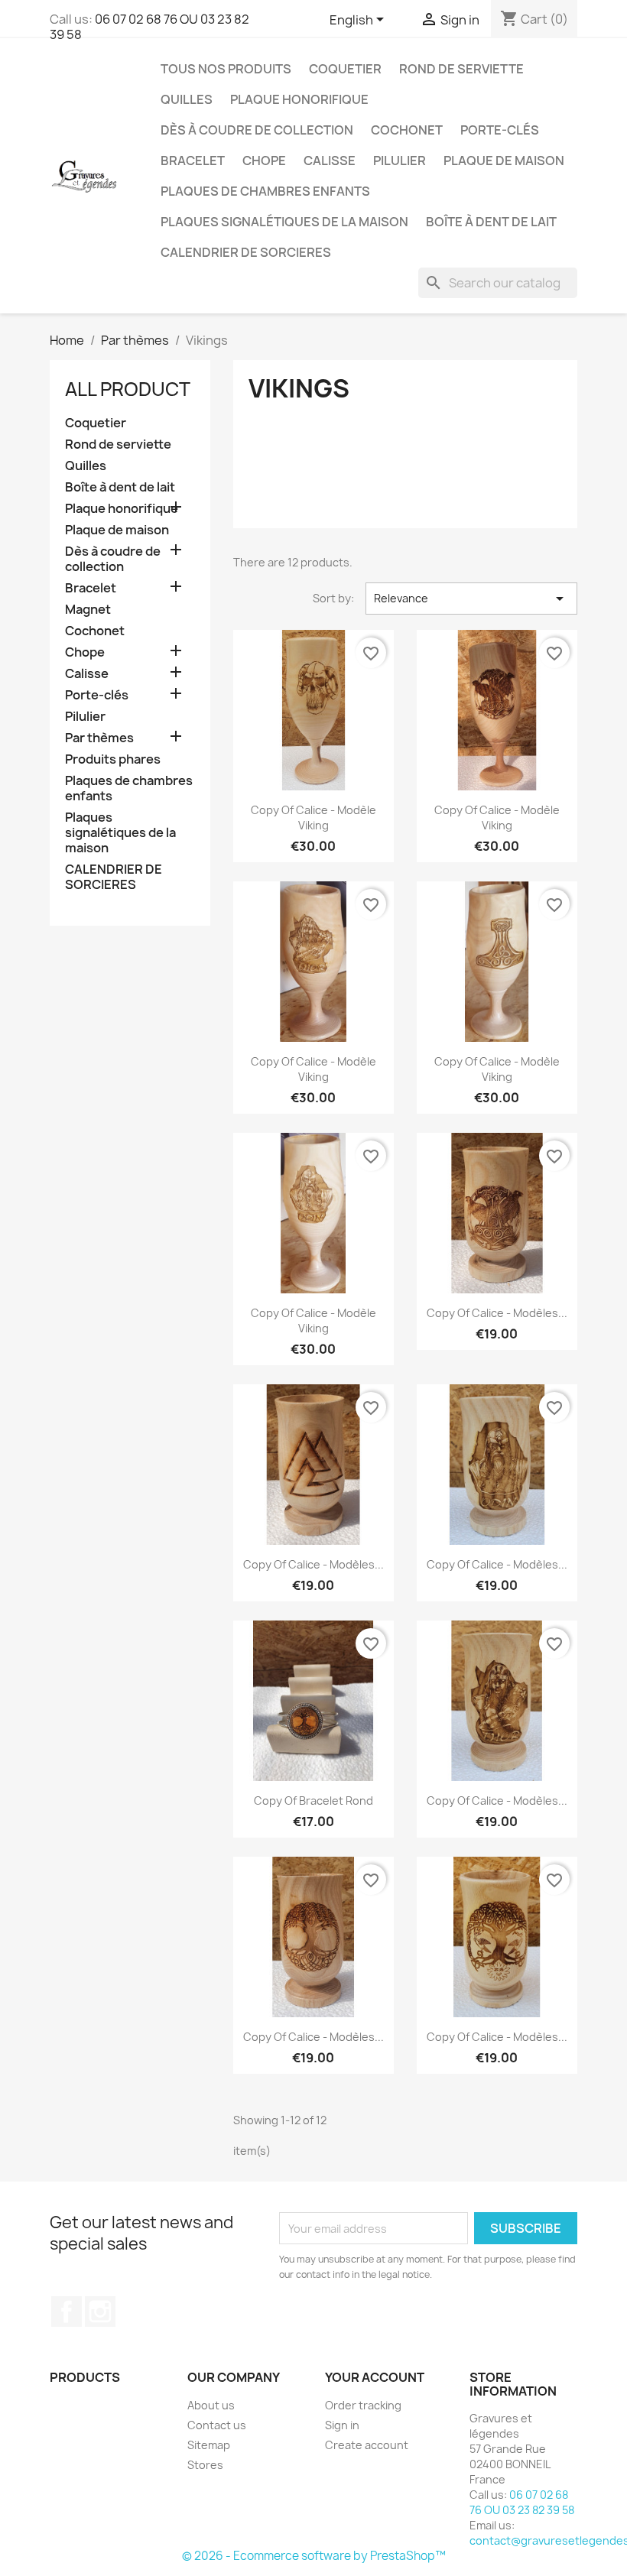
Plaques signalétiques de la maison (284, 222)
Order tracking (363, 2405)
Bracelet (193, 161)
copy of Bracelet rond (313, 1801)
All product (128, 389)
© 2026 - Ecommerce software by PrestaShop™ (314, 2556)
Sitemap (209, 2445)
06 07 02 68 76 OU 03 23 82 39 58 (149, 27)
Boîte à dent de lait (491, 222)
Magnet (88, 610)
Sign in (342, 2425)
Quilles (187, 99)
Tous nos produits (226, 69)
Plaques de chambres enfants (265, 191)
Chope (264, 161)
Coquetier (345, 69)
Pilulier (400, 161)
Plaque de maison (504, 161)
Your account (375, 2377)
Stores (205, 2465)
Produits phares (113, 759)
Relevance (471, 599)
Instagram (100, 2312)
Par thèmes (99, 738)
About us (211, 2405)
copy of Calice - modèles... (497, 1313)
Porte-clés (500, 130)
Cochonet (407, 130)
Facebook (67, 2312)
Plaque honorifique (299, 99)
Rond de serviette (461, 69)
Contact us (217, 2425)
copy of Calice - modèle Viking (313, 818)
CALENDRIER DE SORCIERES (246, 252)
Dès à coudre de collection (257, 130)
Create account (367, 2445)
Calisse (330, 161)
